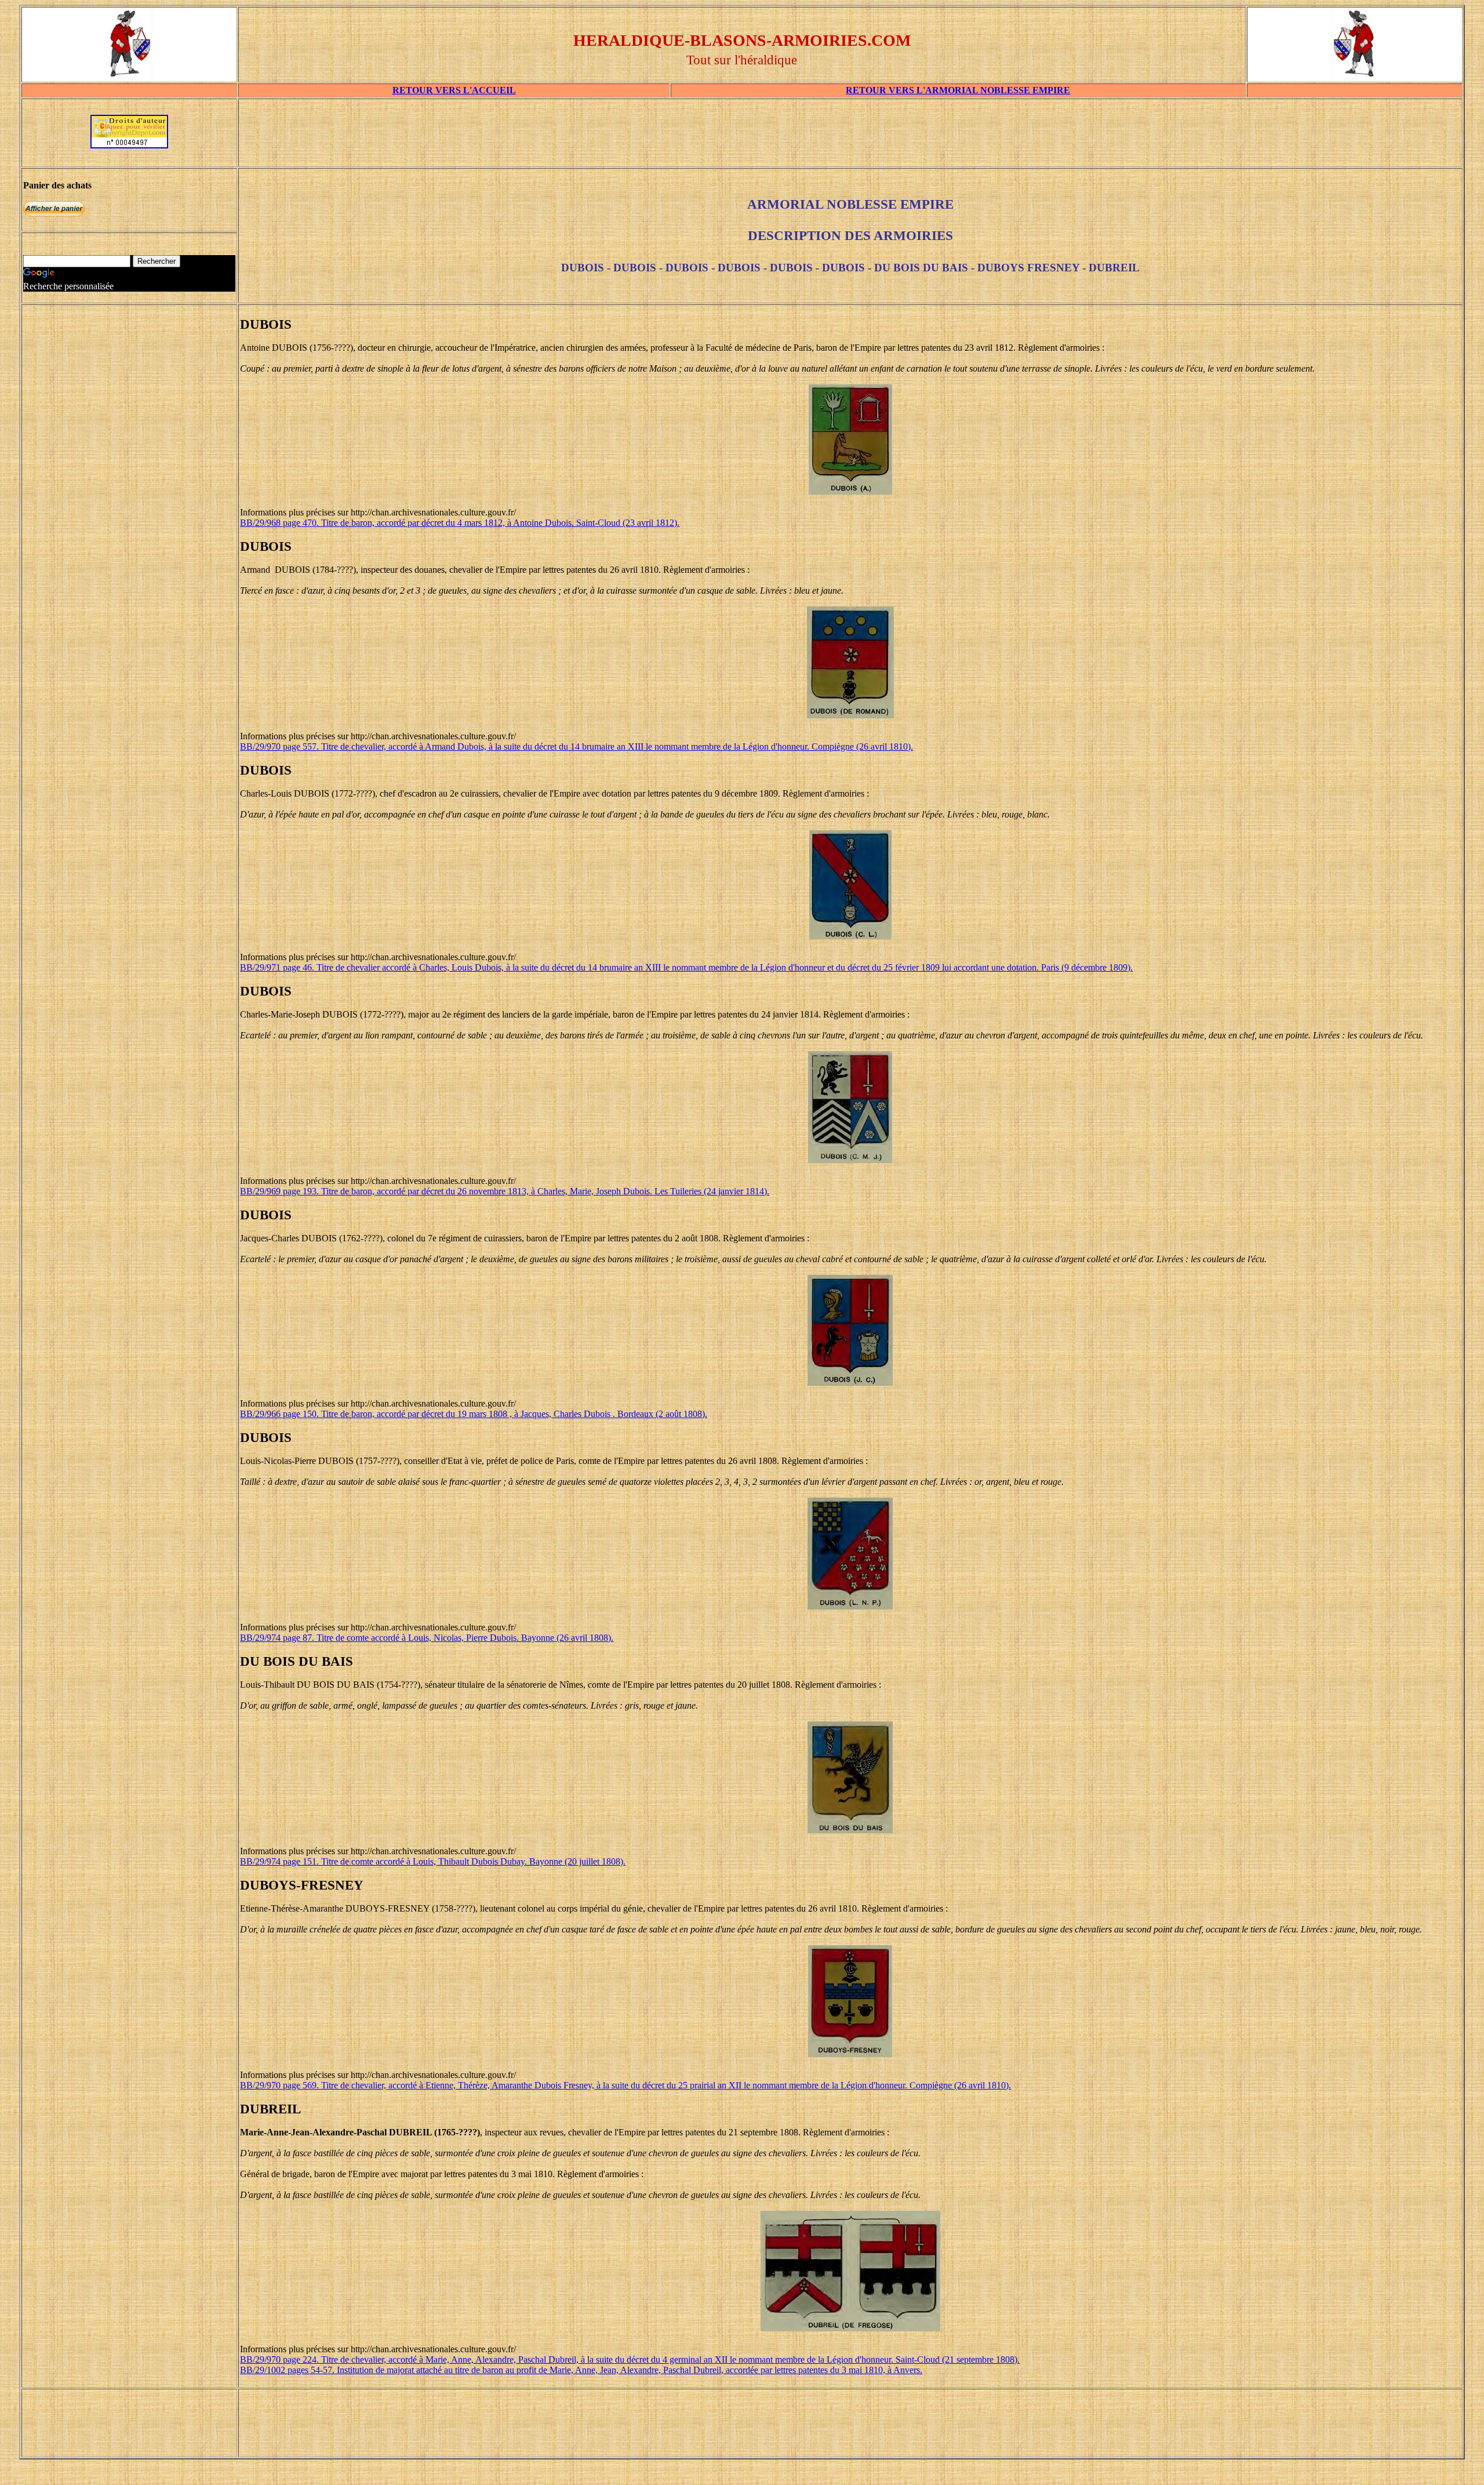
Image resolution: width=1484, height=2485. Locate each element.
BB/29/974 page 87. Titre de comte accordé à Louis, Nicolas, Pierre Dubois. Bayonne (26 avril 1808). (427, 1638)
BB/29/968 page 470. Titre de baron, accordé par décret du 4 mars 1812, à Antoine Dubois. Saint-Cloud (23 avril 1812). (460, 523)
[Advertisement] (850, 137)
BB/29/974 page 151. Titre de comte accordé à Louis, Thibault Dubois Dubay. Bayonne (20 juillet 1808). (433, 1861)
